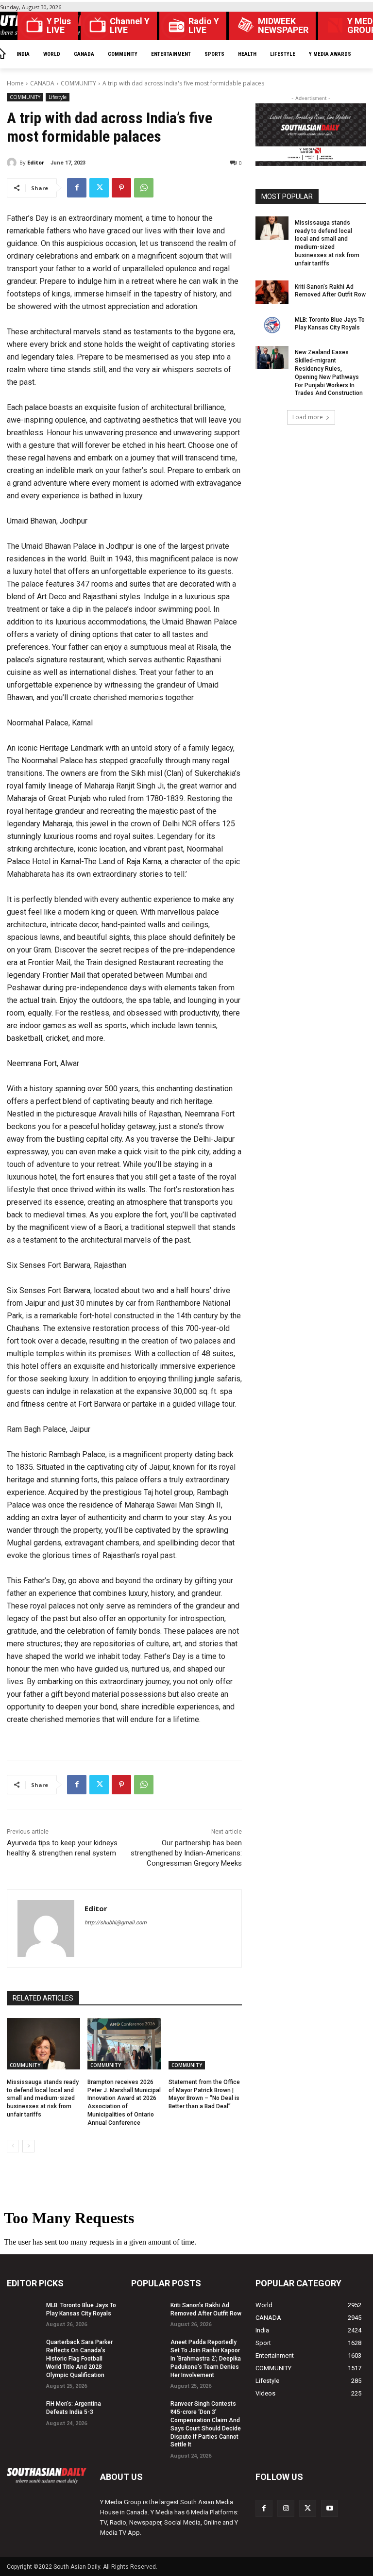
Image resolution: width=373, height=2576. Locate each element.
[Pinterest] (121, 188)
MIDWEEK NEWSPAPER (283, 26)
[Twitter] (99, 188)
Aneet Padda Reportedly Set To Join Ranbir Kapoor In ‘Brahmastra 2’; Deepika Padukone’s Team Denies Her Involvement (206, 2358)
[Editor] (13, 163)
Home (15, 83)
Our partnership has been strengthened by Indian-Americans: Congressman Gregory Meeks (186, 1853)
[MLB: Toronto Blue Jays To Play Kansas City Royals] (272, 325)
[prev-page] (13, 2146)
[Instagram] (286, 2508)
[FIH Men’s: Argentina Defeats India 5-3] (23, 2409)
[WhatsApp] (144, 188)
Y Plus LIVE (59, 26)
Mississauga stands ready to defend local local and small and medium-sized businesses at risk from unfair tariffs (43, 2098)
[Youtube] (330, 2508)
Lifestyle (58, 97)
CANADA (42, 83)
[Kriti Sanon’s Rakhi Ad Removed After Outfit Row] (272, 292)
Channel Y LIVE (130, 26)
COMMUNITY (78, 83)
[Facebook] (77, 188)
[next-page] (28, 2146)
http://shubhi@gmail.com (116, 1923)
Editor (36, 162)
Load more (308, 417)
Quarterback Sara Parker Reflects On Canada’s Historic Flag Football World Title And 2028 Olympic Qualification (79, 2358)
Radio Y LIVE (204, 26)
